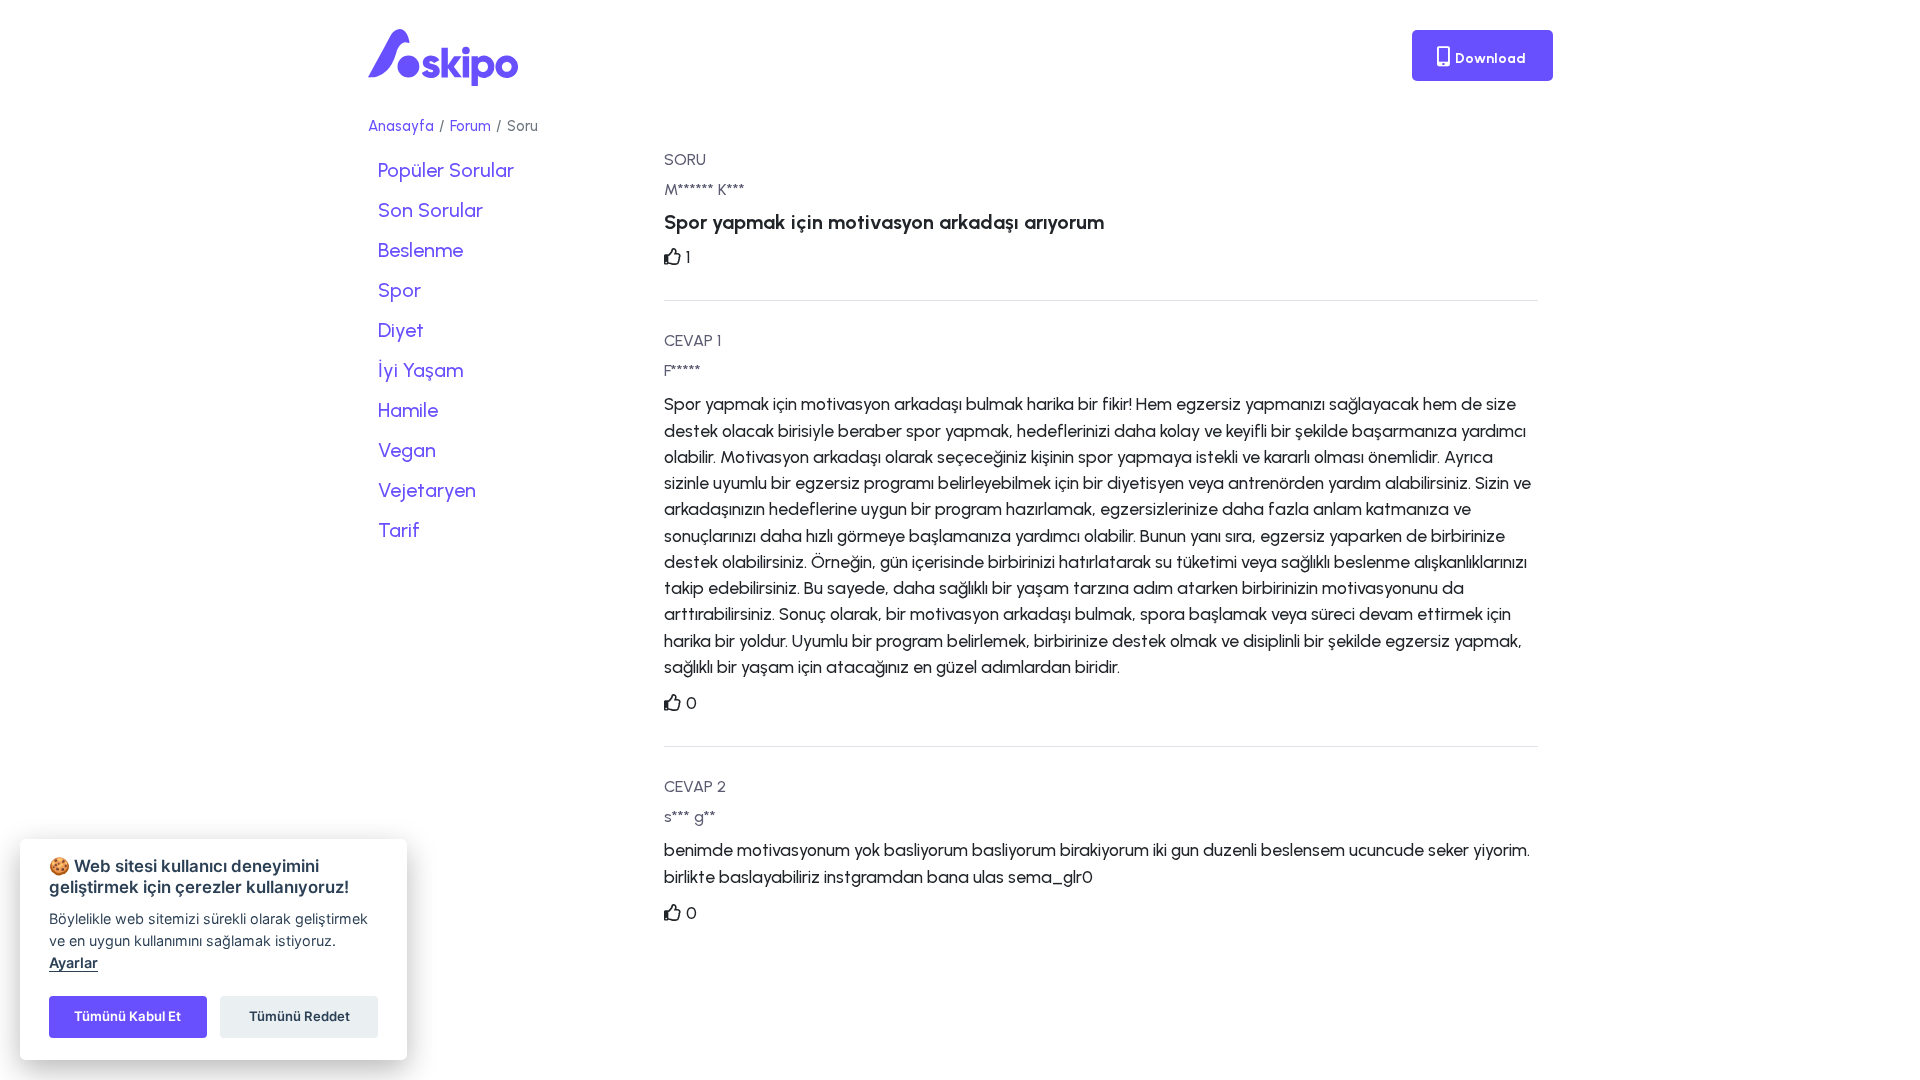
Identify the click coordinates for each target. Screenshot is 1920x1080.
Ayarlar (73, 962)
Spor (399, 290)
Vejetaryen (427, 490)
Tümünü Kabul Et (127, 1016)
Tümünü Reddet (299, 1016)
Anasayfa (401, 126)
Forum (470, 126)
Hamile (408, 410)
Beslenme (420, 250)
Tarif (399, 530)
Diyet (401, 330)
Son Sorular (430, 210)
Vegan (407, 450)
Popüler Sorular (446, 170)
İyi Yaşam (420, 370)
